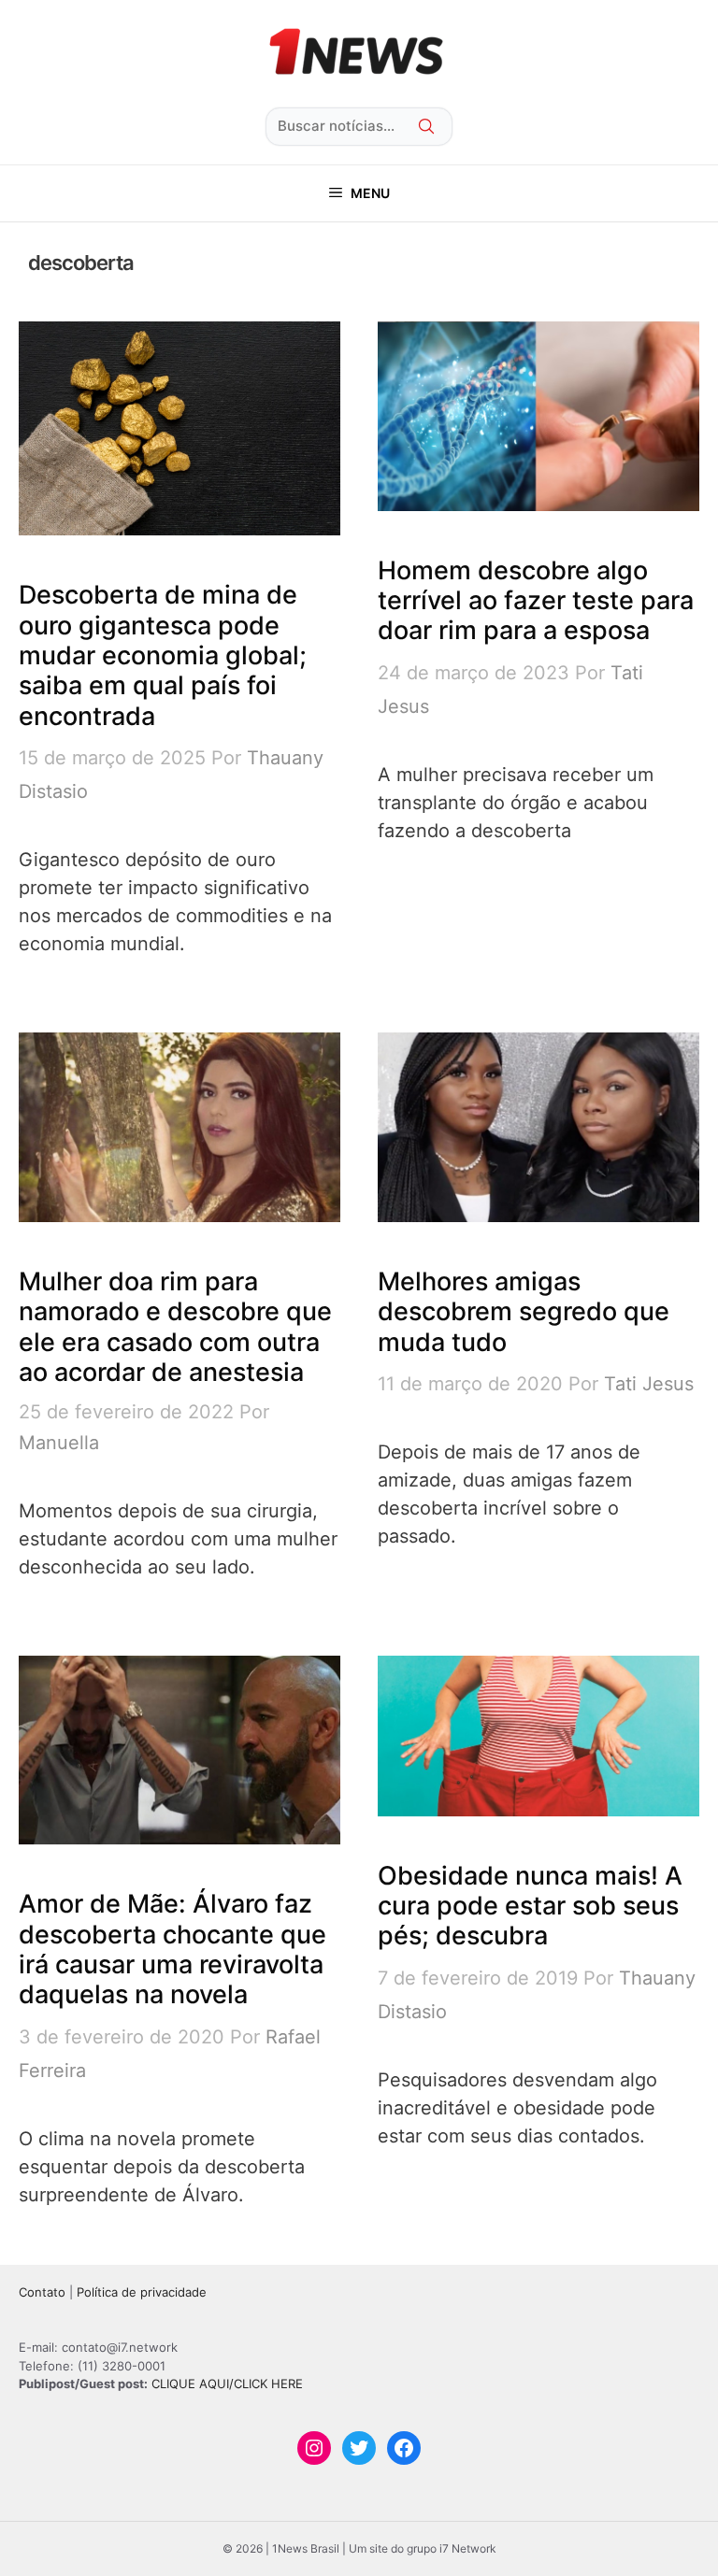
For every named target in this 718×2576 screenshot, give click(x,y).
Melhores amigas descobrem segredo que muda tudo (524, 1312)
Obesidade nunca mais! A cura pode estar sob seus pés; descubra (530, 1906)
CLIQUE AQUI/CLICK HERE (227, 2384)
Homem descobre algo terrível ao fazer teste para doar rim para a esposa (536, 601)
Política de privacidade (142, 2292)
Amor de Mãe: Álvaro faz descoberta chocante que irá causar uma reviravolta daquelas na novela (172, 1949)
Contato (42, 2292)
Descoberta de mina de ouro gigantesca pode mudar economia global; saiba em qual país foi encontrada (163, 655)
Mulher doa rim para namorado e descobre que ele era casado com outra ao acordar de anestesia (175, 1327)
